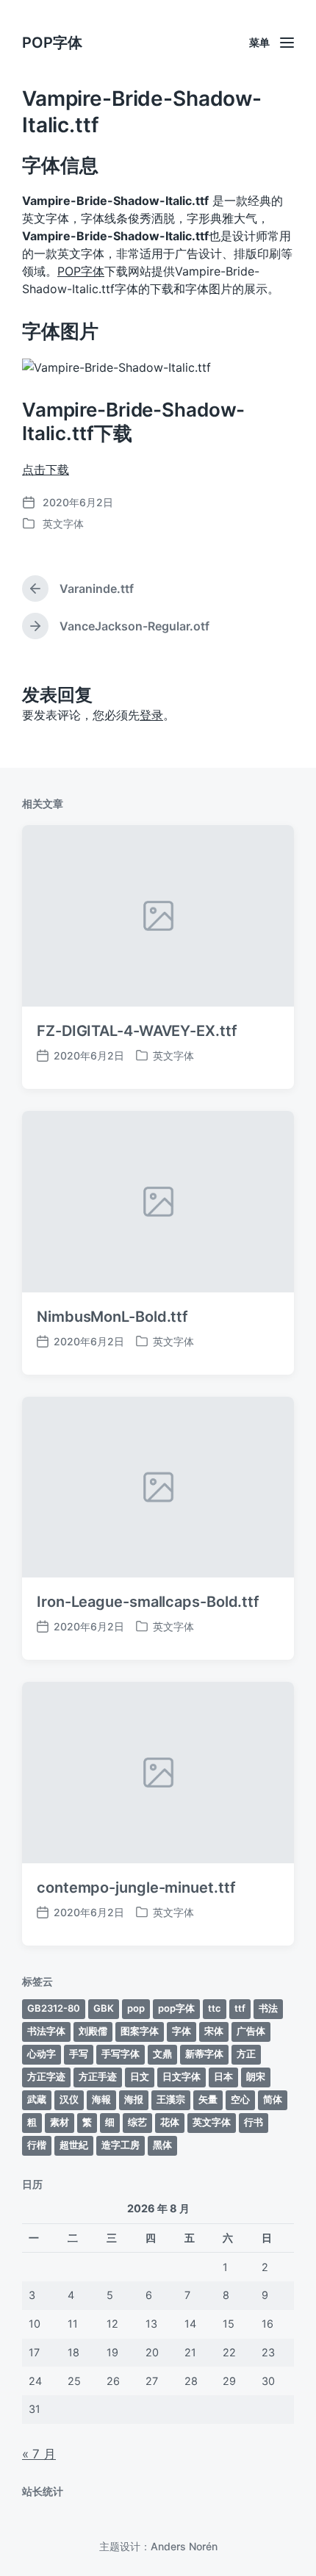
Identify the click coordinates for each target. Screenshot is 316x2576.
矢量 (208, 2099)
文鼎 (162, 2054)
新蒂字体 (204, 2054)
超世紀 (74, 2145)
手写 (79, 2054)
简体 (273, 2099)
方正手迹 (98, 2076)
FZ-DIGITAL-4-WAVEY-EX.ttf (137, 1031)
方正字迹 (46, 2076)
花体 (170, 2122)
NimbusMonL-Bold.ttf (112, 1317)
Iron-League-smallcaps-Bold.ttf (148, 1602)
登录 (151, 715)
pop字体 (176, 2008)
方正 (246, 2054)
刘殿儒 (93, 2031)
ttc (215, 2008)
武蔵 (37, 2099)
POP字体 (52, 43)
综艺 (137, 2122)
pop (136, 2008)
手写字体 (121, 2054)
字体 (182, 2031)
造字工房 (121, 2145)
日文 (140, 2076)
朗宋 (256, 2076)
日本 (223, 2076)
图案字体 (140, 2031)
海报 (134, 2099)
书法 (268, 2008)
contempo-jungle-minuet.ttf (136, 1888)
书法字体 (46, 2031)
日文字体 (182, 2076)
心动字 (42, 2054)
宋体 (214, 2031)
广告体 (251, 2031)
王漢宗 (171, 2099)
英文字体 (63, 524)
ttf (240, 2008)
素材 (60, 2122)
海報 (101, 2099)
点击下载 (46, 469)
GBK (104, 2008)
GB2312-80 (54, 2008)
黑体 (162, 2145)
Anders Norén (184, 2546)
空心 (240, 2099)
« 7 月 (39, 2454)
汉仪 (69, 2099)
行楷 (37, 2145)
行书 (254, 2122)
